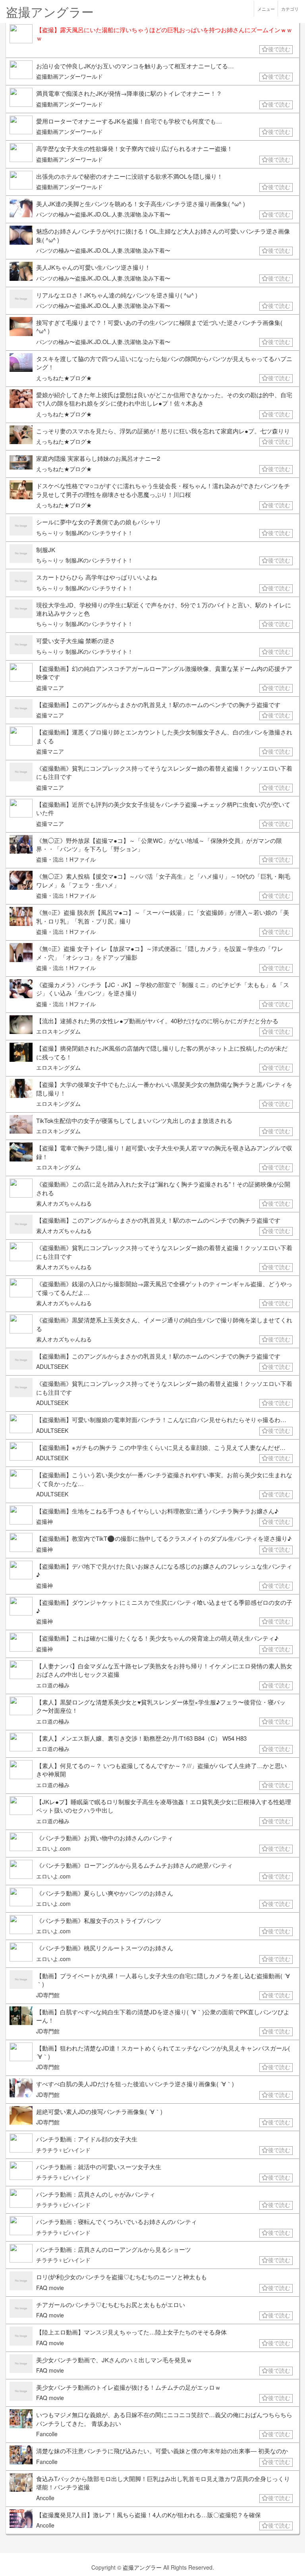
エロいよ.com (53, 1848)
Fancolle (47, 2434)
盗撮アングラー (142, 2567)
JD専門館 (48, 1995)
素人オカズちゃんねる (64, 1203)
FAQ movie (50, 2288)
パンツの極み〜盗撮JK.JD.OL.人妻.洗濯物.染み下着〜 (103, 214)
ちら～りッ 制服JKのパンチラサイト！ (85, 533)
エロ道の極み (53, 1685)
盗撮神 (44, 1521)
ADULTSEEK (52, 1366)
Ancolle (45, 2498)
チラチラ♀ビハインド (63, 2150)
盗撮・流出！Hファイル (66, 859)
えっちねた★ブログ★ (64, 378)
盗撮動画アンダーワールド (69, 76)
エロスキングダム (58, 1031)
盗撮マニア (50, 688)
